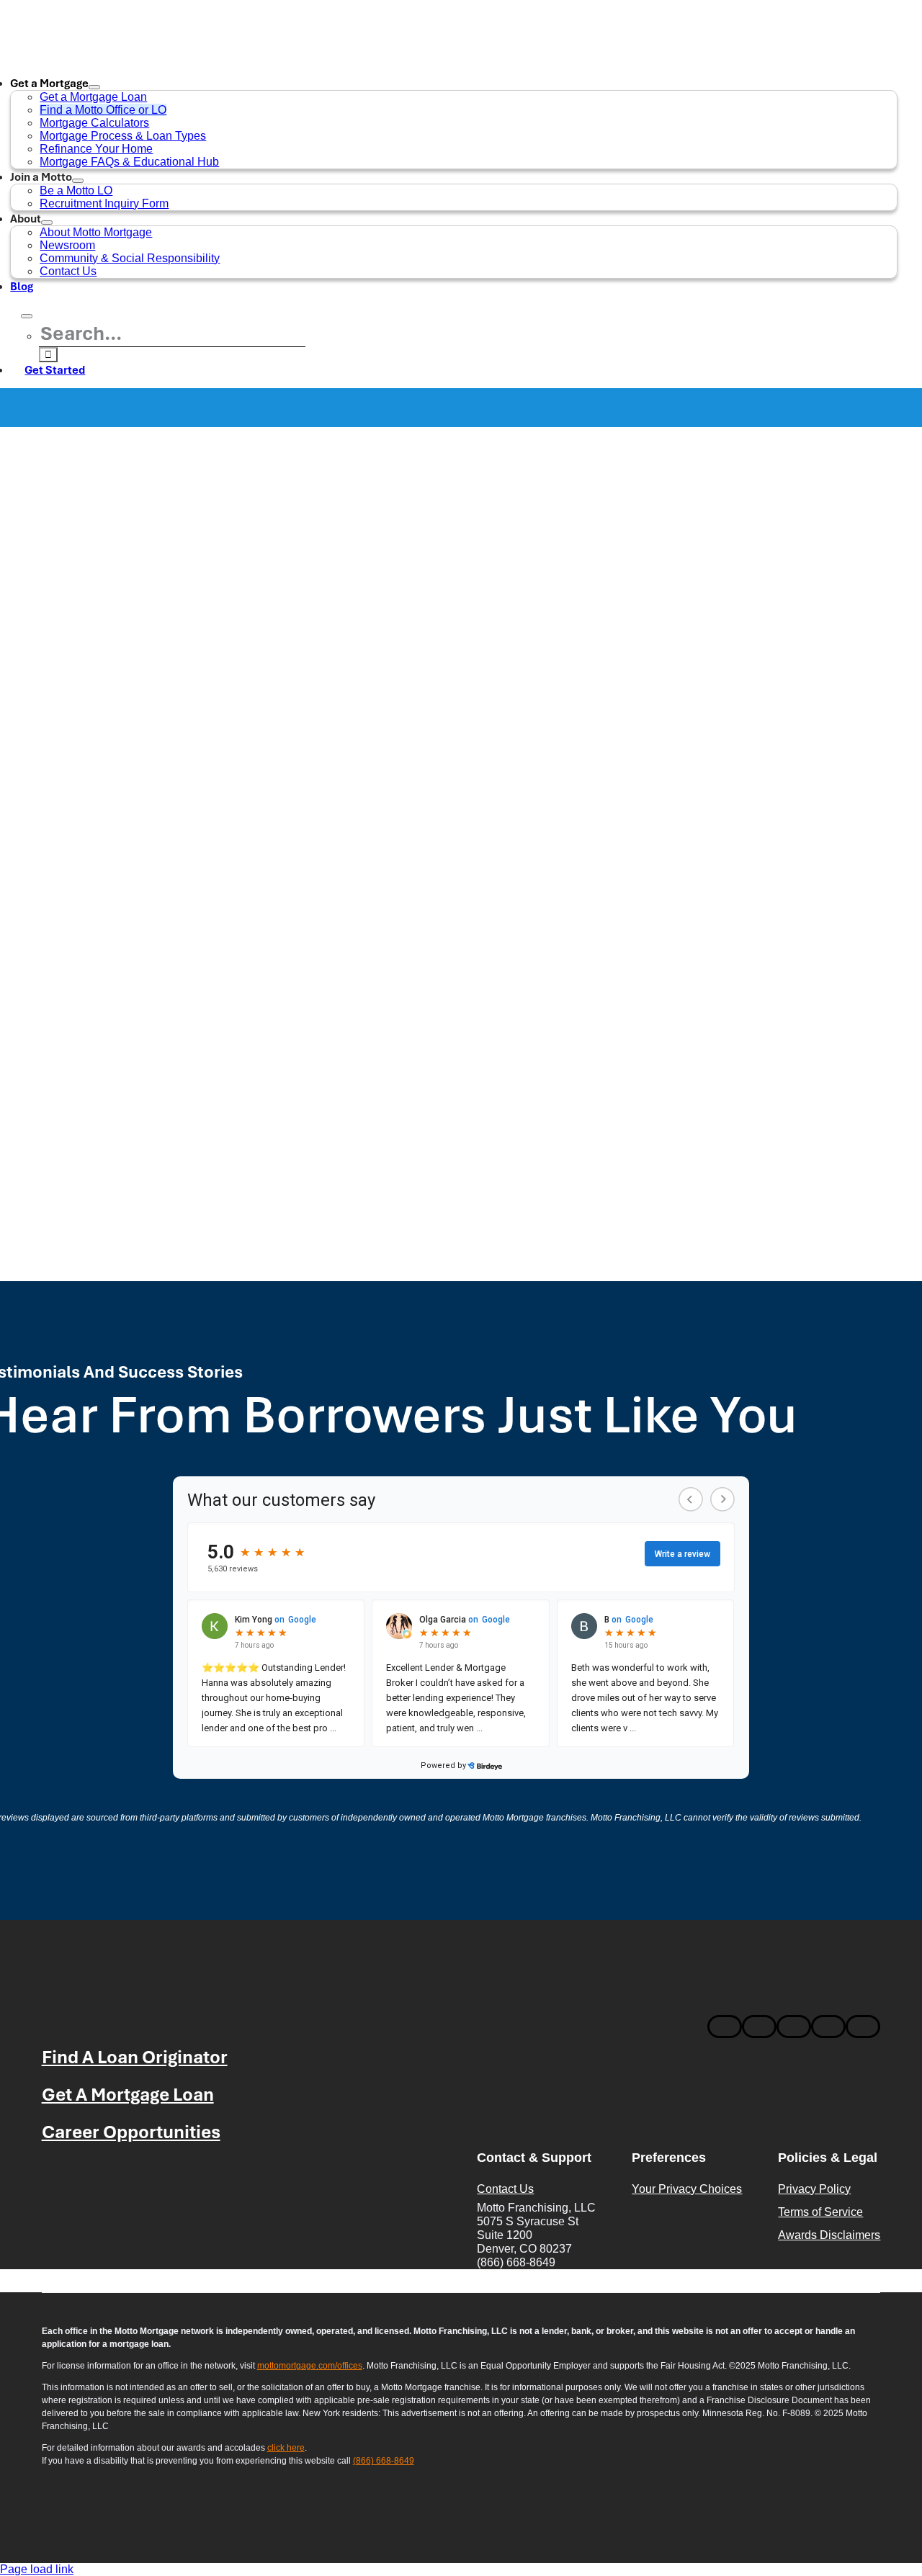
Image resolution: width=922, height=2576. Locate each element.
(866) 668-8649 (384, 2461)
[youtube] (863, 2027)
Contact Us (505, 2189)
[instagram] (759, 2027)
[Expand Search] (27, 316)
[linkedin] (794, 2027)
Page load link (37, 2569)
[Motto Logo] (116, 2008)
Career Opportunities (131, 2131)
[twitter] (828, 2027)
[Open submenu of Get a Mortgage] (94, 87)
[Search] (15, 312)
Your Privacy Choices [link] (687, 2189)
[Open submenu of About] (47, 223)
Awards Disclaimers (829, 2235)
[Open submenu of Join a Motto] (78, 181)
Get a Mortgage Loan (128, 2094)
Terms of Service (820, 2212)
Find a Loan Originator (135, 2056)
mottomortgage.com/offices (310, 2366)
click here (286, 2448)
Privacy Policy (814, 2189)
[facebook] (725, 2027)
